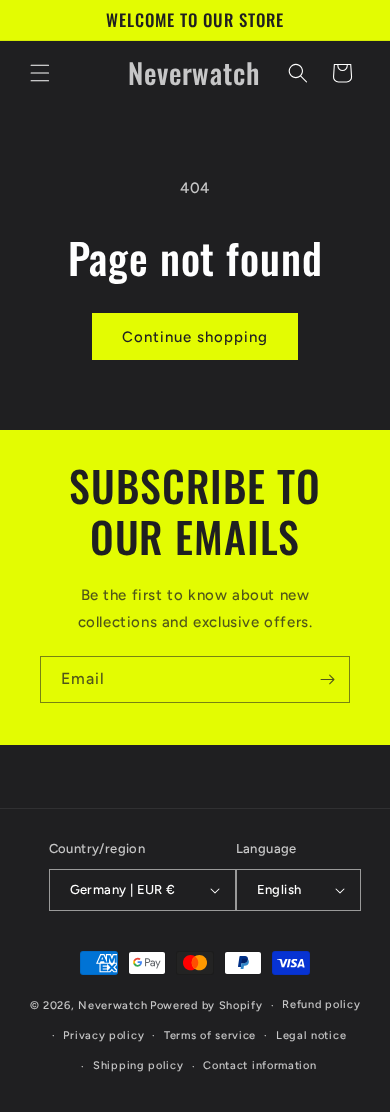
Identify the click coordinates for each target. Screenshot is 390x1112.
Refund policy (321, 1004)
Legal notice (311, 1035)
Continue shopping (195, 337)
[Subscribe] (327, 679)
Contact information (259, 1065)
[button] (40, 73)
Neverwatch (112, 1005)
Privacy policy (103, 1035)
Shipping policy (138, 1065)
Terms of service (210, 1035)
